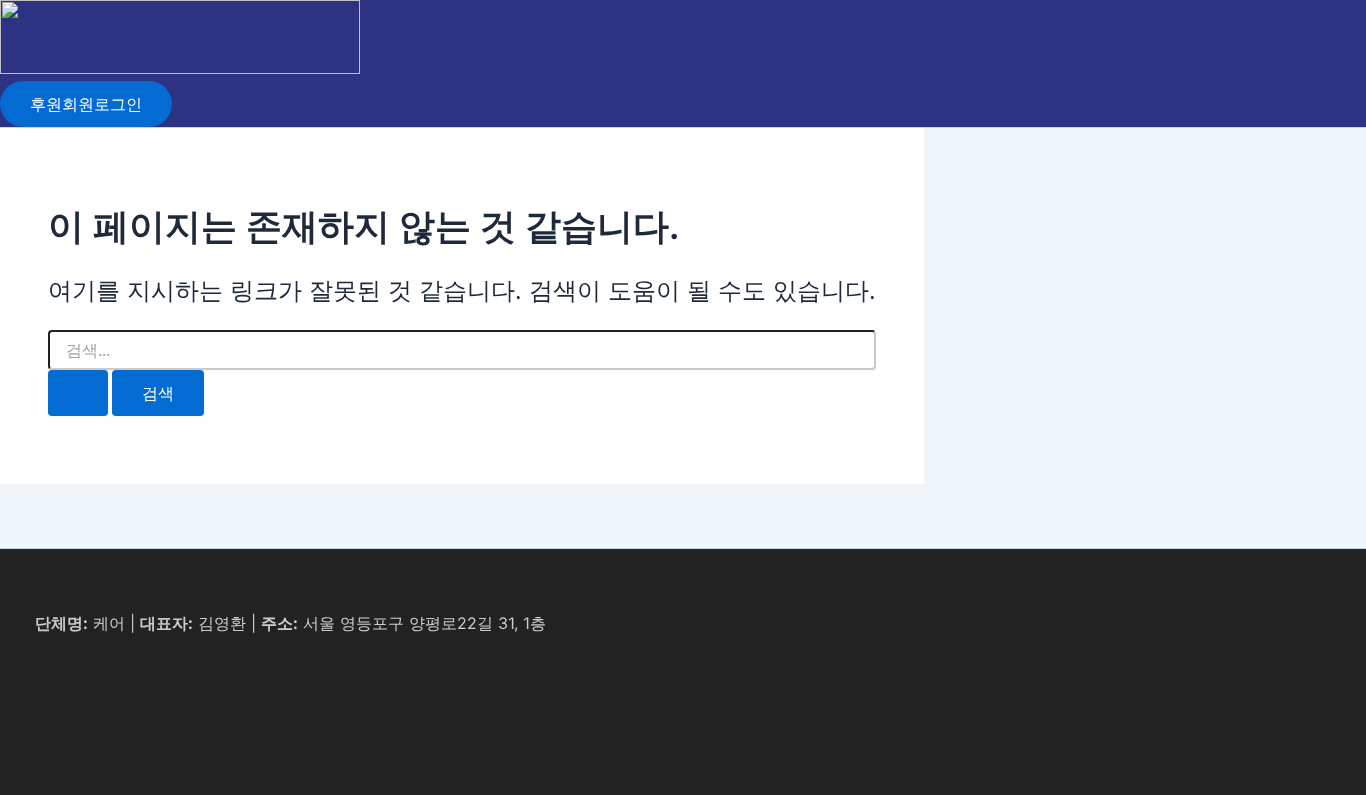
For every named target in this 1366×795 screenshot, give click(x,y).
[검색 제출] (78, 393)
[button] (86, 104)
